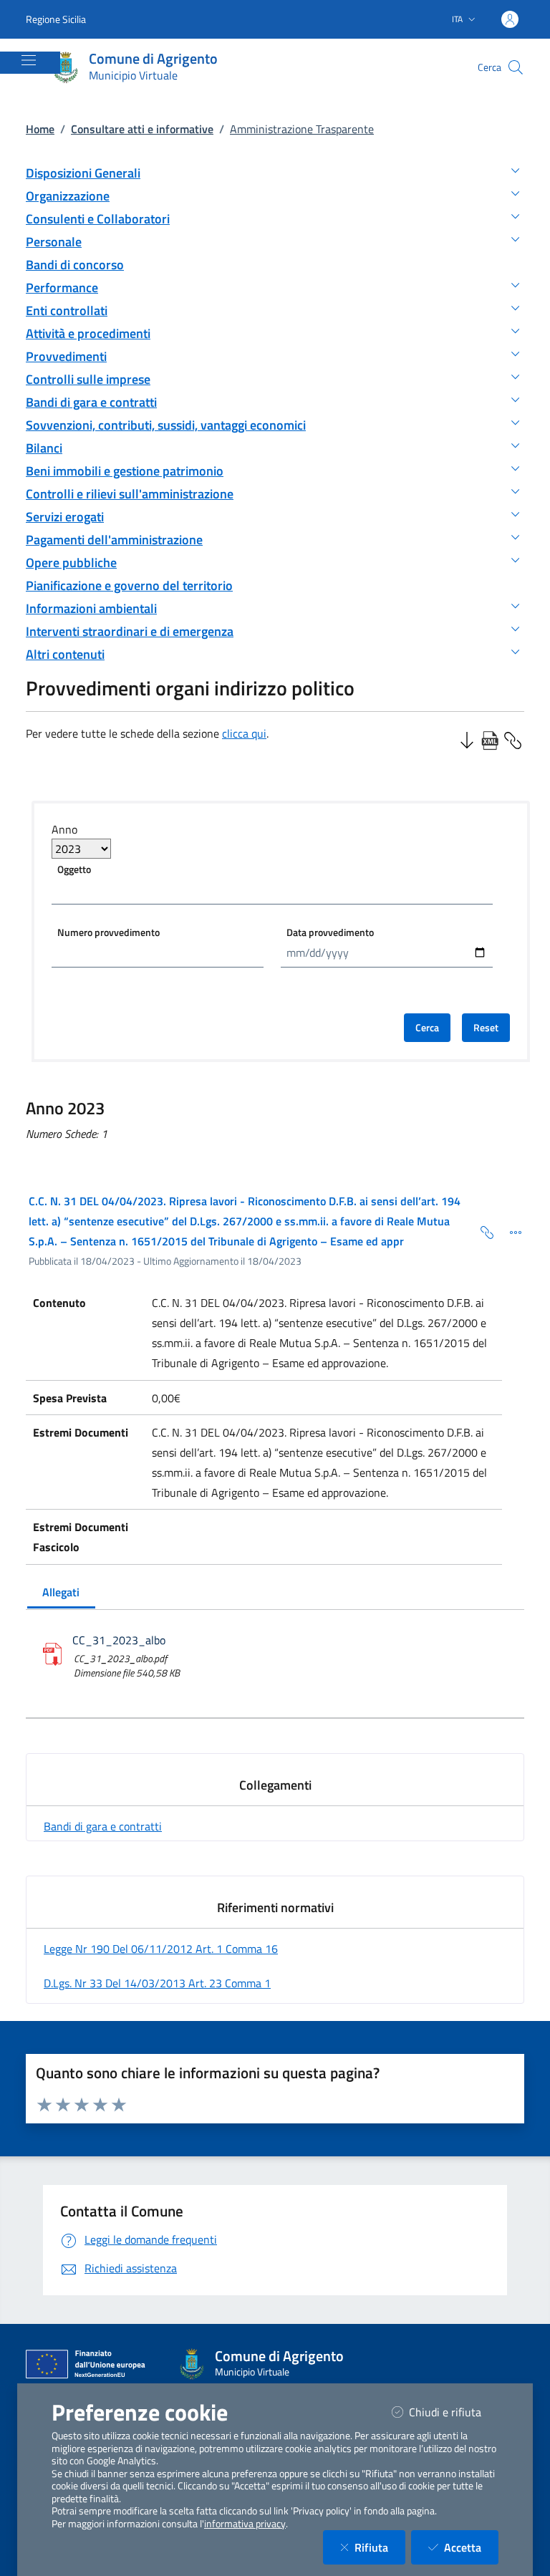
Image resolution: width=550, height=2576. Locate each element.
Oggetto (74, 869)
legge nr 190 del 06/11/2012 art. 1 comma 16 (161, 1949)
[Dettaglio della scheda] (510, 1231)
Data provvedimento (330, 932)
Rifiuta (380, 2547)
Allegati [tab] (61, 1592)
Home (40, 129)
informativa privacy (245, 2524)
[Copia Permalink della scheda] (481, 1231)
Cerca (427, 1027)
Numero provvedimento (108, 932)
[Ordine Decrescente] (467, 739)
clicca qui (244, 733)
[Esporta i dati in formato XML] (490, 739)
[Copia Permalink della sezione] (513, 739)
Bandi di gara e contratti (103, 1826)
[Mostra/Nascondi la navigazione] (29, 60)
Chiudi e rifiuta (454, 2412)
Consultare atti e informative (142, 129)
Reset (486, 1027)
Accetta (471, 2547)
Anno (64, 829)
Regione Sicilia (56, 19)
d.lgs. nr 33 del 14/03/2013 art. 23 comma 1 (157, 1983)
